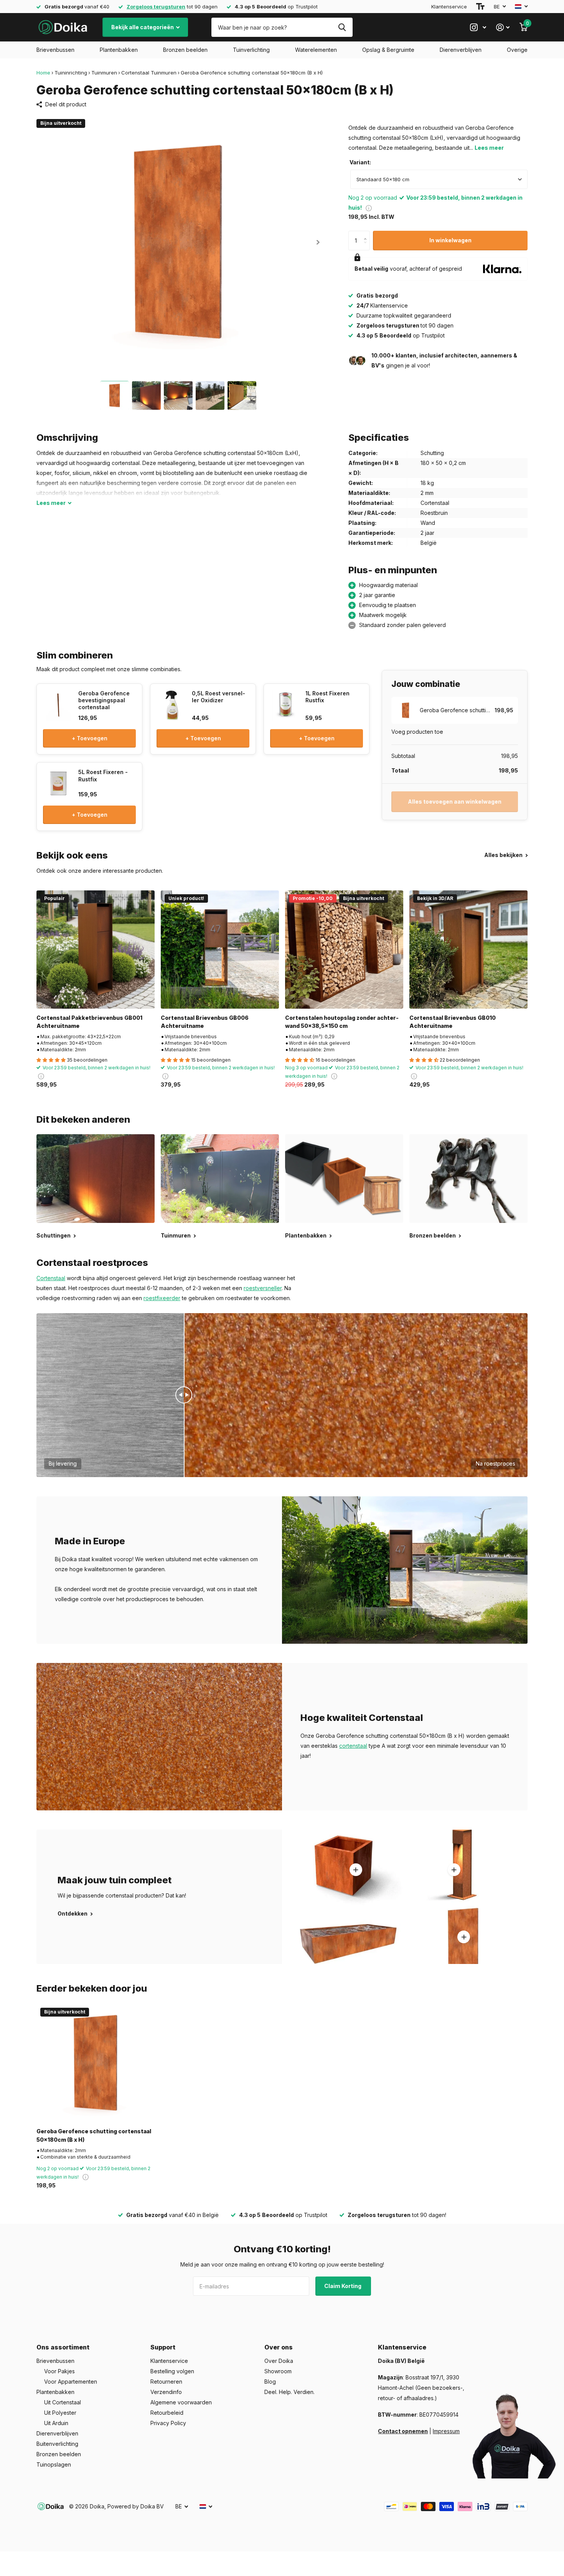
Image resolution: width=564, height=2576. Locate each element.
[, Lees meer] (478, 27)
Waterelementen (316, 50)
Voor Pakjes (59, 2371)
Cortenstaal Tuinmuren (149, 73)
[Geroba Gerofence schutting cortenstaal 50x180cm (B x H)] (96, 2063)
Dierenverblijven (461, 50)
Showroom (278, 2371)
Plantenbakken (119, 50)
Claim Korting (343, 2286)
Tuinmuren (104, 73)
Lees (51, 503)
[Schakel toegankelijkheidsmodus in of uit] (480, 7)
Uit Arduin (56, 2423)
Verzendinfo (166, 2392)
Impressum (446, 2431)
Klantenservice (449, 7)
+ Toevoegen (90, 738)
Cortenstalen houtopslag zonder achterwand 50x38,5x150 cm (342, 1022)
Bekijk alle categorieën (143, 27)
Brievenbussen (55, 50)
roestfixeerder (162, 1298)
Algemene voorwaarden (181, 2402)
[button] (318, 242)
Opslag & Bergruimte (388, 50)
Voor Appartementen (71, 2382)
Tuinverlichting (251, 50)
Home (43, 73)
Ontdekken (73, 1913)
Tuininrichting (71, 73)
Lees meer (489, 148)
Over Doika (279, 2361)
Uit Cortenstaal (63, 2402)
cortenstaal (353, 1746)
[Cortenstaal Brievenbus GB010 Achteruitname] (468, 950)
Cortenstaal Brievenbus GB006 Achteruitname (205, 1022)
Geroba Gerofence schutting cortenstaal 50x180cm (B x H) (94, 2135)
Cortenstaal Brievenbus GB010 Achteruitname (453, 1022)
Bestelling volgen (172, 2371)
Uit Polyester (60, 2413)
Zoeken (342, 27)
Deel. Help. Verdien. (289, 2392)
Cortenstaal (51, 1278)
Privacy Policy (168, 2423)
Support (163, 2347)
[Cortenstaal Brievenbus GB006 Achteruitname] (220, 950)
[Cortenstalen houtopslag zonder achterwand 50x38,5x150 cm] (344, 950)
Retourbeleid (167, 2413)
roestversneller (263, 1288)
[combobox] (439, 179)
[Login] (503, 27)
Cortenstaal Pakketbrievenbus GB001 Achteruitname (89, 1022)
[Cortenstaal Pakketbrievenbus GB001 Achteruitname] (96, 950)
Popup (369, 208)
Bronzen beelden (185, 50)
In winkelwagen (450, 240)
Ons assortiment (63, 2347)
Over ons (279, 2347)
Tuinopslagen (54, 2464)
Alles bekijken (504, 855)
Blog (270, 2382)
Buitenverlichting (57, 2444)
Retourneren (166, 2382)
